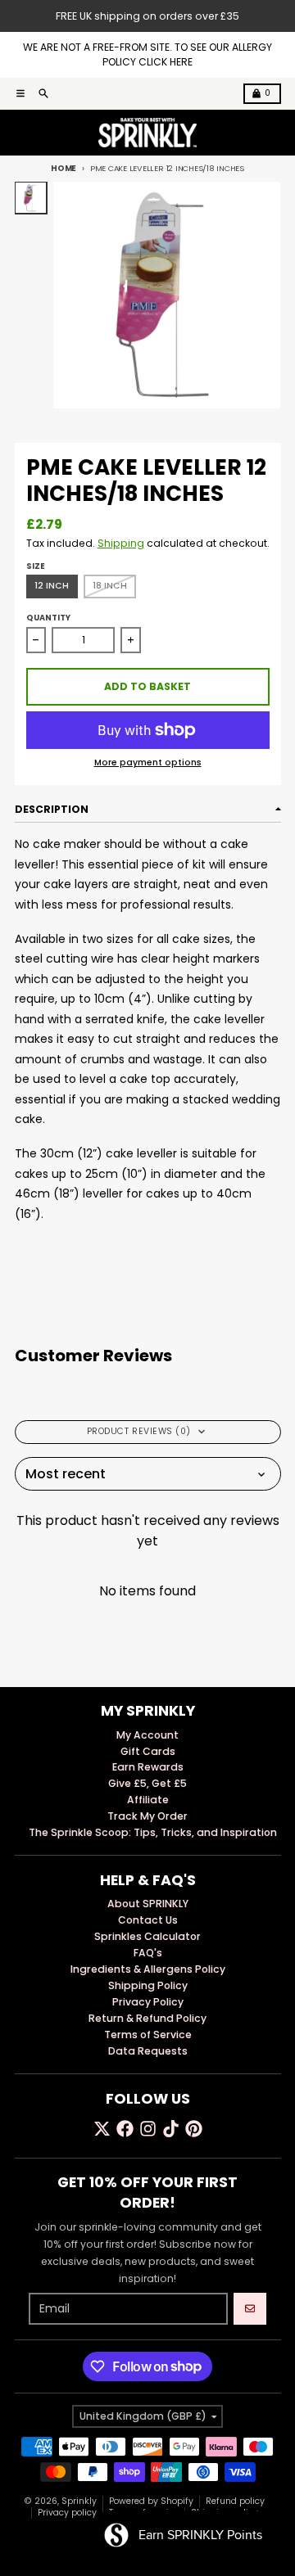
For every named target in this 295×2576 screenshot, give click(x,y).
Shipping (121, 543)
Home (64, 168)
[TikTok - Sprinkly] (171, 2129)
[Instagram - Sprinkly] (148, 2129)
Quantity (48, 618)
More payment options (148, 763)
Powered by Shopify (151, 2501)
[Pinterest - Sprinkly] (194, 2129)
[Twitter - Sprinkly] (102, 2129)
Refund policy (235, 2501)
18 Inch (110, 586)
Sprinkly (79, 2501)
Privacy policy (67, 2513)
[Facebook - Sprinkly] (125, 2129)
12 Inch (52, 586)
